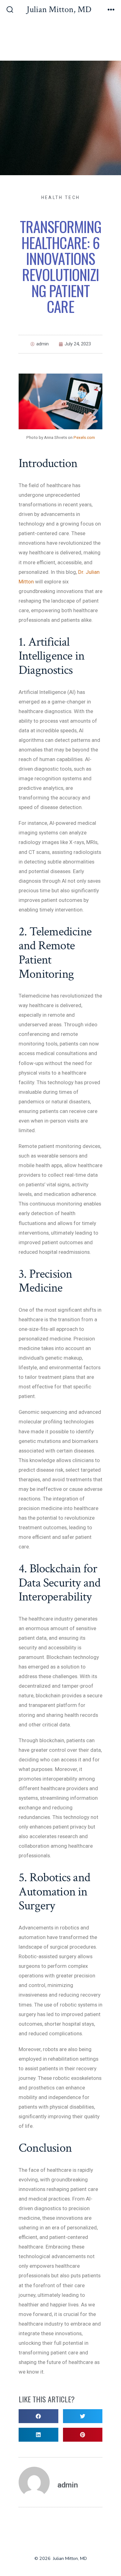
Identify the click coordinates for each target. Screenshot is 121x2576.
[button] (38, 2416)
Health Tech (60, 197)
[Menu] (111, 10)
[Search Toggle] (10, 10)
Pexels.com (84, 437)
